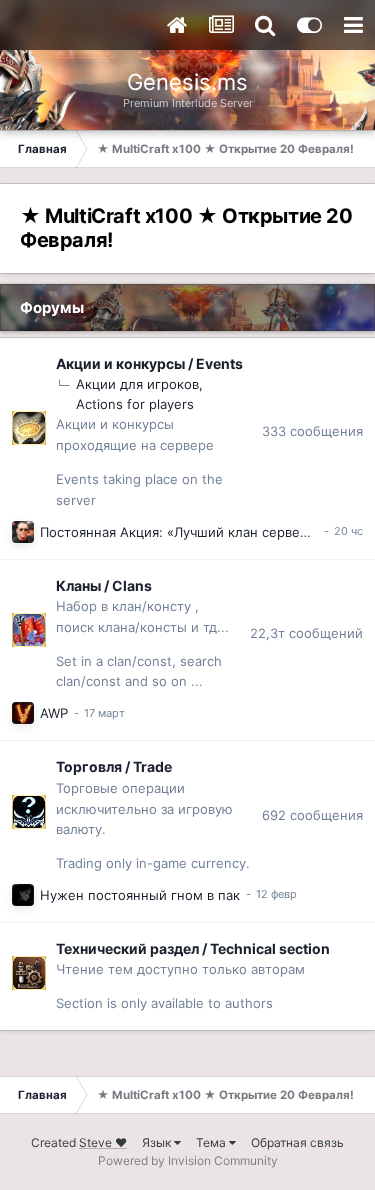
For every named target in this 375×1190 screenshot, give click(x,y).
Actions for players (135, 404)
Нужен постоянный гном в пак (140, 895)
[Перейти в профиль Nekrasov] (23, 713)
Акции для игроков (137, 384)
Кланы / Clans (104, 585)
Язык (158, 1142)
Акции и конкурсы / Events (149, 363)
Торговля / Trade (114, 766)
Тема (212, 1142)
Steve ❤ (103, 1142)
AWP (54, 713)
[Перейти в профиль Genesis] (23, 532)
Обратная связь (297, 1142)
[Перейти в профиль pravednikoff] (23, 895)
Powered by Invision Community (188, 1160)
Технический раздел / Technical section (193, 948)
